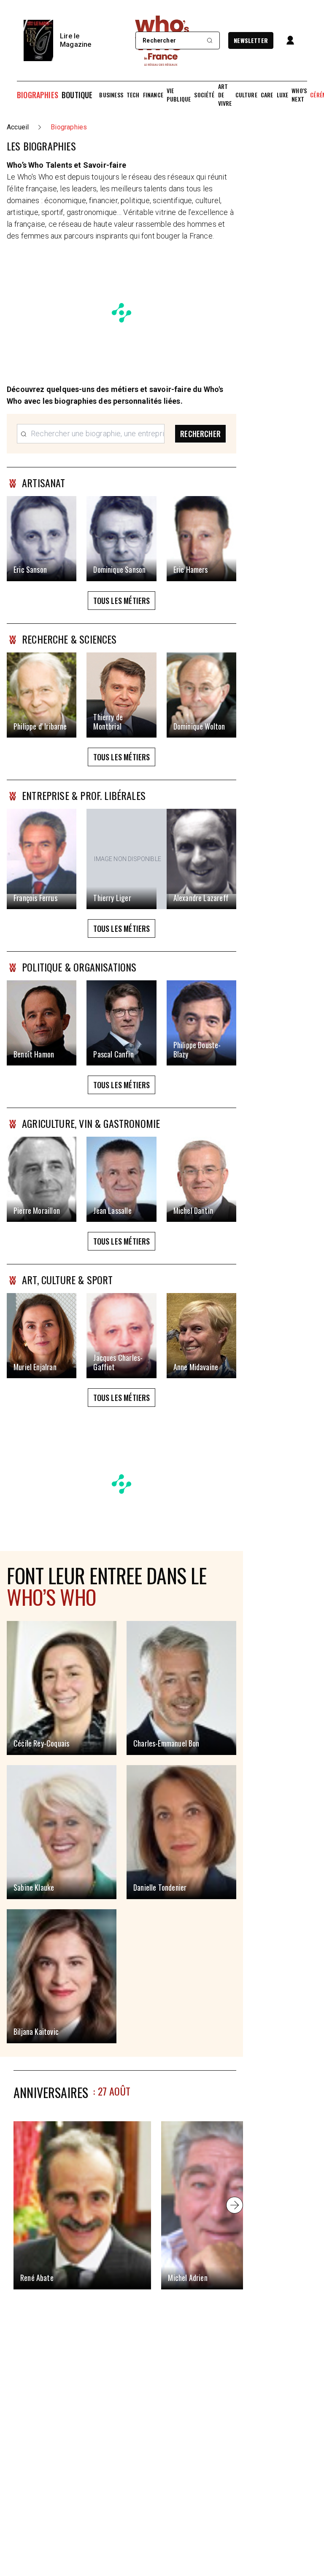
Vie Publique (179, 95)
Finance (153, 95)
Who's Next (299, 95)
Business (111, 95)
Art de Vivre (225, 95)
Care (267, 95)
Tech (133, 95)
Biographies (38, 95)
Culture (246, 95)
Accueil (18, 127)
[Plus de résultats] (235, 2205)
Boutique (77, 95)
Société (204, 95)
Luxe (283, 95)
